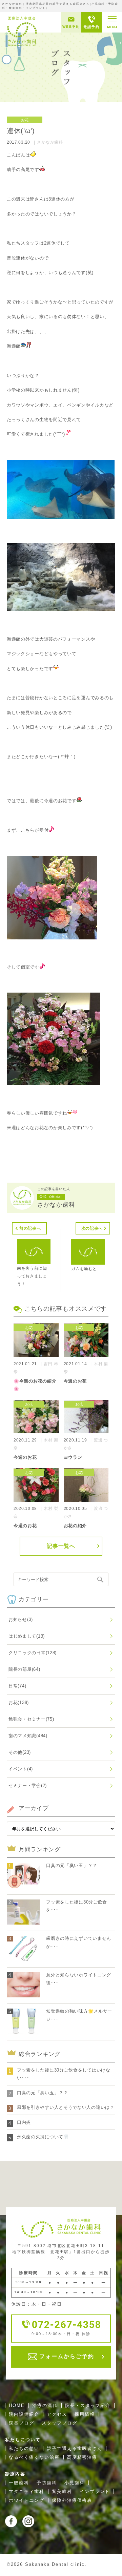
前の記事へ (30, 1228)
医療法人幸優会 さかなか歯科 (22, 31)
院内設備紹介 (24, 2414)
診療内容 (15, 2474)
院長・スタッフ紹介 (88, 2405)
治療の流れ (45, 2405)
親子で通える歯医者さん (75, 2448)
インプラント (95, 2491)
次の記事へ (92, 1228)
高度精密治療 (82, 2457)
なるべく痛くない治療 (34, 2457)
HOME (17, 2405)
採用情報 (85, 2414)
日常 (17, 1686)
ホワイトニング (27, 2500)
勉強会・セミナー (31, 1719)
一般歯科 (19, 2483)
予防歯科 (47, 2483)
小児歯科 (75, 2483)
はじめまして (27, 1636)
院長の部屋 (24, 1669)
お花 (19, 1702)
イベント (21, 1769)
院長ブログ (22, 2423)
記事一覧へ (61, 1546)
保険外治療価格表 (72, 2500)
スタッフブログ (59, 2423)
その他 (20, 1752)
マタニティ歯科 (27, 2491)
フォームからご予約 (66, 2356)
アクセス (57, 2414)
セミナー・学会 (28, 1785)
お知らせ (21, 1619)
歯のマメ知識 (28, 1736)
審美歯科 (62, 2491)
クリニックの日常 (33, 1653)
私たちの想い (24, 2448)
